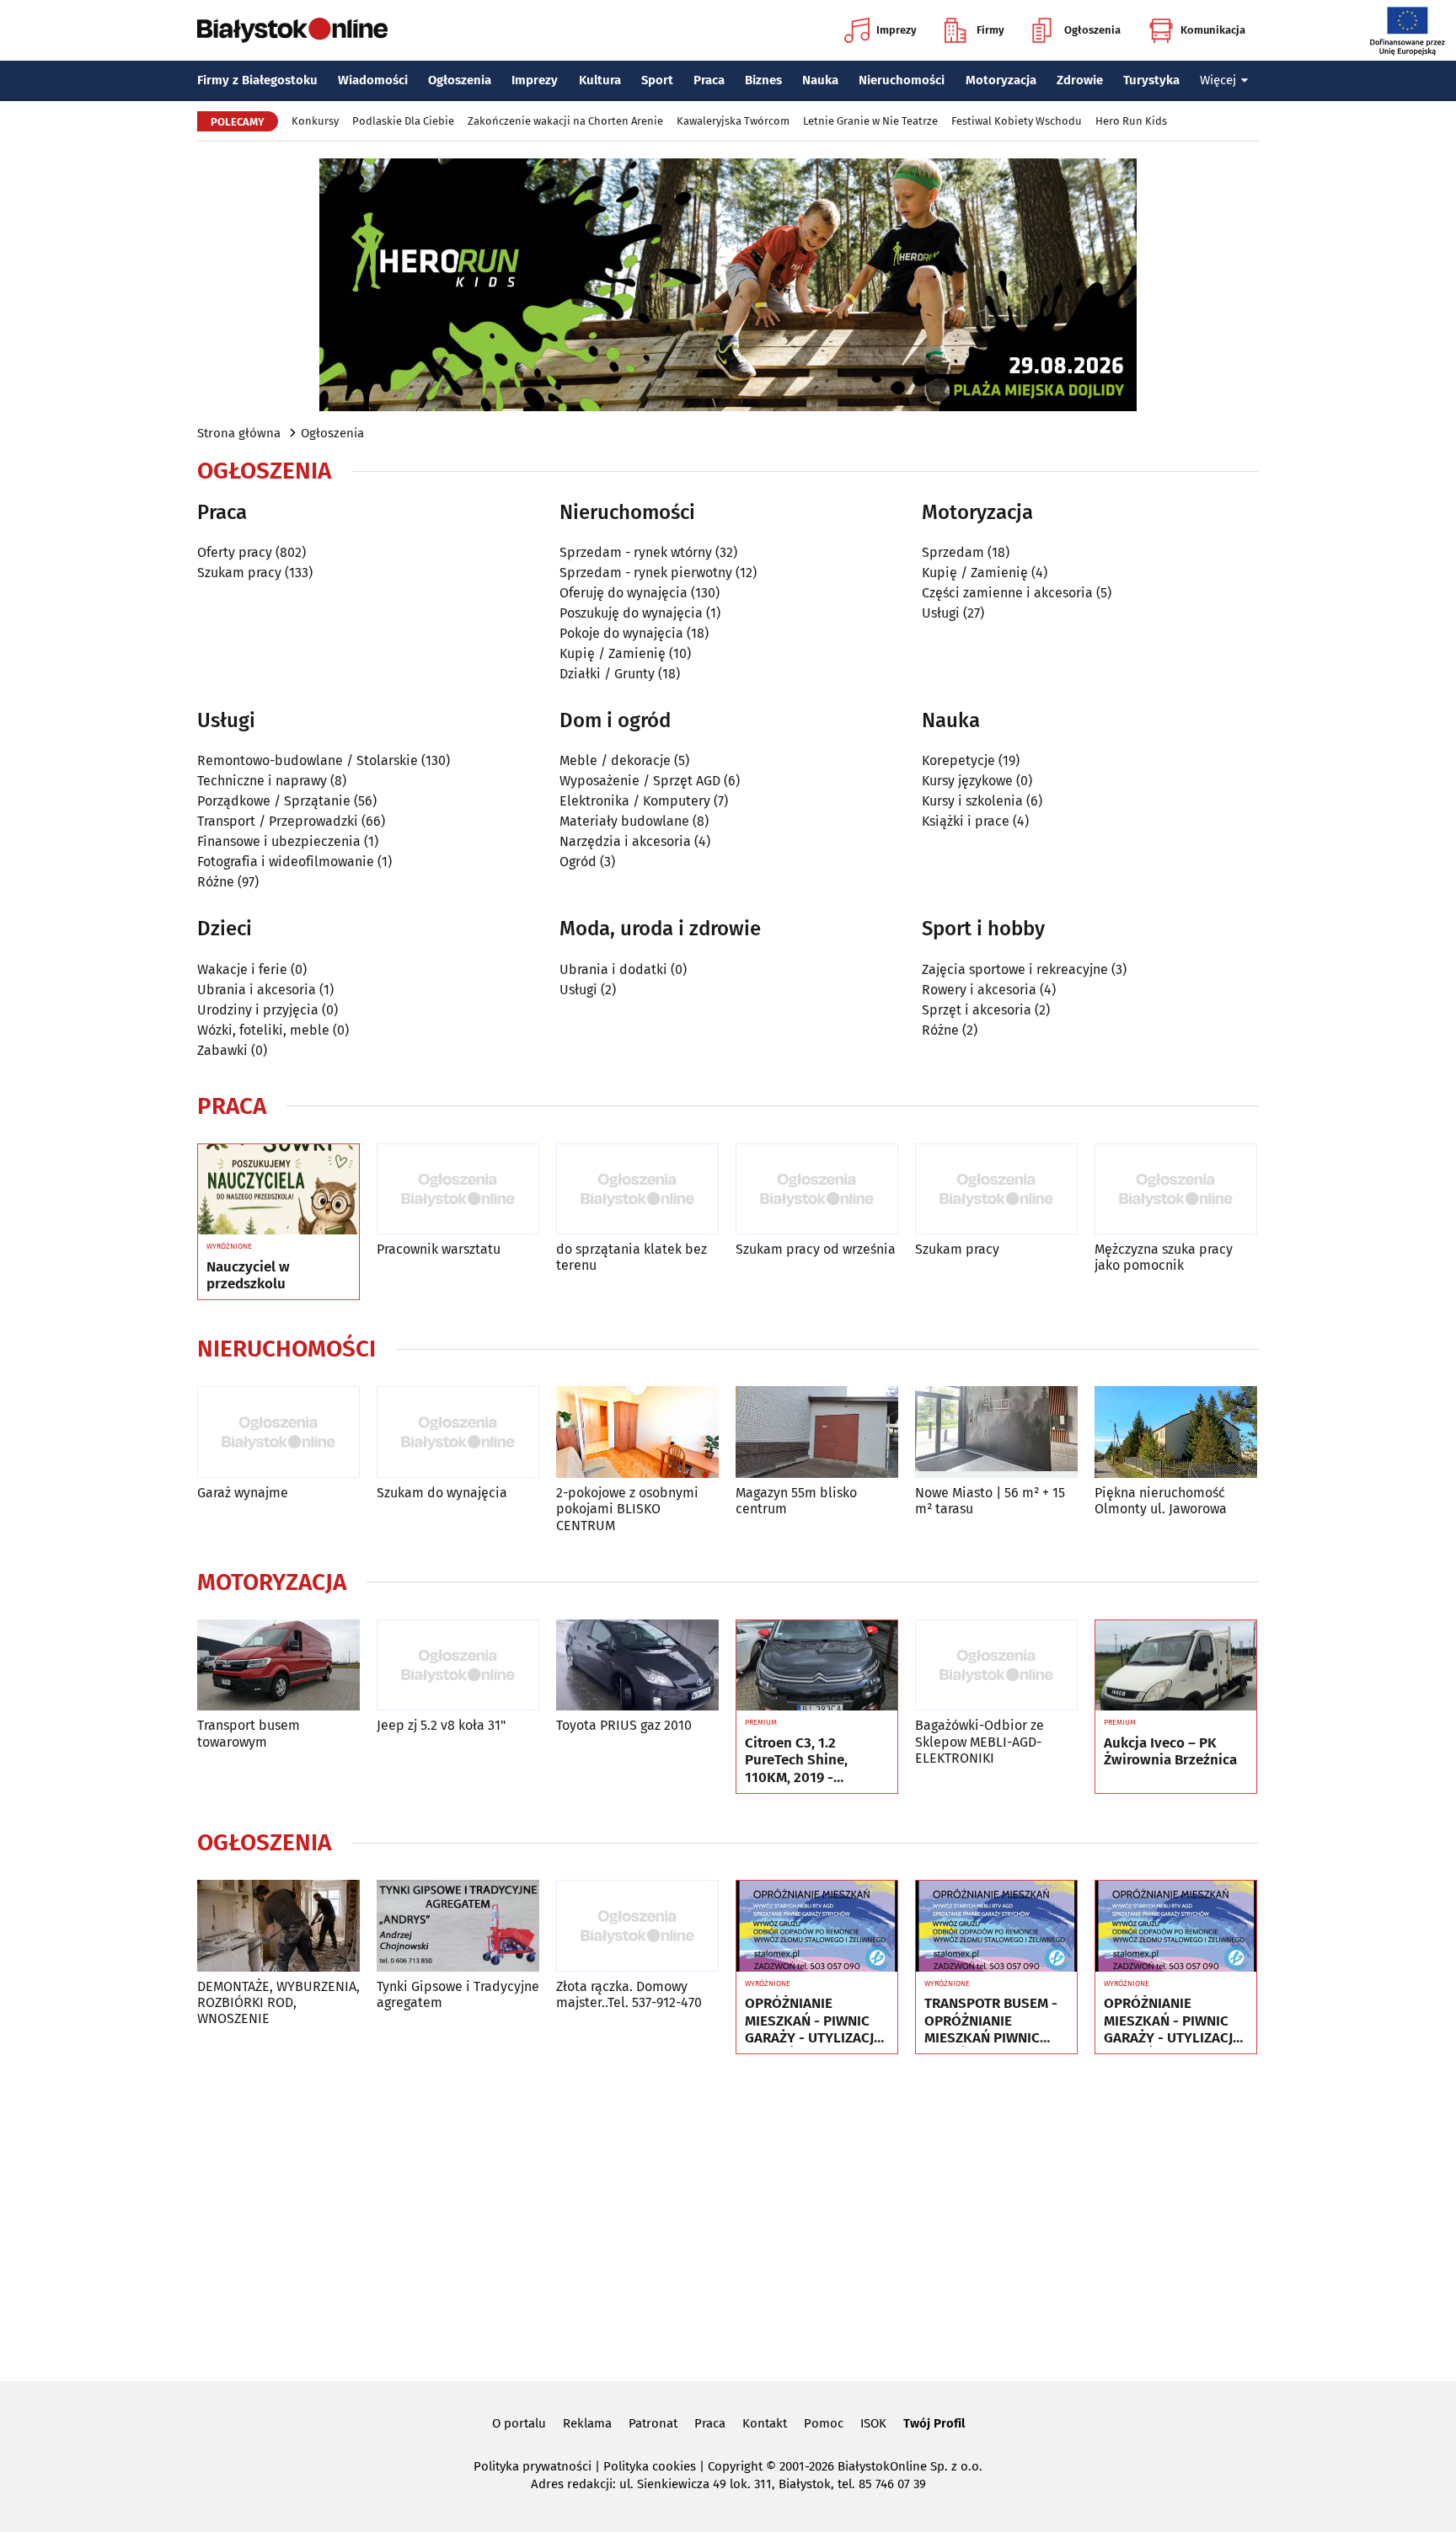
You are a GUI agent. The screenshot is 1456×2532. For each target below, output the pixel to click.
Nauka (820, 80)
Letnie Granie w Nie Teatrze (870, 121)
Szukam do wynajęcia (442, 1493)
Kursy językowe (967, 781)
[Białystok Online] (292, 30)
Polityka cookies (650, 2466)
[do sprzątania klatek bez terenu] (637, 1189)
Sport (657, 80)
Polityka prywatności (533, 2466)
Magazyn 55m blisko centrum (796, 1501)
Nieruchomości (902, 80)
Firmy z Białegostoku (257, 80)
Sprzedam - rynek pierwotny (646, 573)
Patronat (653, 2423)
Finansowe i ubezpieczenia (279, 841)
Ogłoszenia (1092, 30)
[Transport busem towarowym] (278, 1665)
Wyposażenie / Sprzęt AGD (640, 781)
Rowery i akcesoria (979, 990)
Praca (709, 80)
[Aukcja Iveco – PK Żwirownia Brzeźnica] (1176, 1666)
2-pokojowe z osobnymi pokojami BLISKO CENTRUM (627, 1509)
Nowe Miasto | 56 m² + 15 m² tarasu (990, 1501)
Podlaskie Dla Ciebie (403, 121)
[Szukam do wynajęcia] (458, 1432)
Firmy (990, 30)
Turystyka (1151, 80)
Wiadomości (373, 80)
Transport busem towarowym (249, 1733)
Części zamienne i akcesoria (1007, 593)
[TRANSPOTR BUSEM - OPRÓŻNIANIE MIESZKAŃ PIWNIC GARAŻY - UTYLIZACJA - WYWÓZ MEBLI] (996, 1926)
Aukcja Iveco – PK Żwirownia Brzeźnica (1170, 1752)
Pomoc (824, 2423)
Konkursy (315, 121)
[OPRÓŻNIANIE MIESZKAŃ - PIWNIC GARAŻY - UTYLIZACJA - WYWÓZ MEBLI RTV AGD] (817, 1926)
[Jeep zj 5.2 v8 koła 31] (458, 1665)
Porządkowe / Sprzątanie (274, 801)
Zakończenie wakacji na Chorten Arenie (565, 121)
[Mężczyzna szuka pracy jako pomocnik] (1176, 1189)
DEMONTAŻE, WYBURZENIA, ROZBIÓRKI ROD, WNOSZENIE (278, 2002)
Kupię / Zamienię (613, 653)
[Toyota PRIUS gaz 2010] (637, 1665)
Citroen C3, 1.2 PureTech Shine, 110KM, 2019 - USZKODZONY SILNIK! (814, 1761)
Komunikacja (1213, 30)
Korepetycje (958, 760)
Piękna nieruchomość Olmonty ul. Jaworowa (1161, 1501)
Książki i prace (966, 821)
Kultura (600, 80)
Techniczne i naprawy (262, 781)
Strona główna (239, 433)
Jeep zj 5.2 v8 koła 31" (441, 1725)
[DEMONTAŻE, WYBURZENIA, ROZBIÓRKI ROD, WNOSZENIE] (278, 1926)
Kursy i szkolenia (972, 801)
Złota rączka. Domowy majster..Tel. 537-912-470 (629, 1994)
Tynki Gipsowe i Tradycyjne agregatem (458, 1994)
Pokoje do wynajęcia (621, 633)
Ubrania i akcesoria (257, 990)
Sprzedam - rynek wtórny (636, 552)
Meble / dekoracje (615, 760)
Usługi (941, 613)
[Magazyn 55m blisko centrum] (817, 1432)
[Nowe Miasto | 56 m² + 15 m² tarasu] (996, 1432)
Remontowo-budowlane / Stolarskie (308, 760)
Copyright (735, 2466)
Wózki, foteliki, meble (263, 1030)
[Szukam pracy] (996, 1189)
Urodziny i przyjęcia (258, 1010)
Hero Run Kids (1131, 121)
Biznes (763, 80)
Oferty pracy (235, 552)
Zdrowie (1080, 80)
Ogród (578, 862)
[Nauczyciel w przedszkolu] (278, 1190)
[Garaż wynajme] (278, 1432)
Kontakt (765, 2423)
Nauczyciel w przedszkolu (248, 1276)
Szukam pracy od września (816, 1249)
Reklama (587, 2423)
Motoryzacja (1001, 80)
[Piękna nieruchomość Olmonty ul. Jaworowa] (1176, 1432)
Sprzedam (953, 552)
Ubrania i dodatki (613, 969)
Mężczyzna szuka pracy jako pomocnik (1164, 1257)
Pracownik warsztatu (439, 1249)
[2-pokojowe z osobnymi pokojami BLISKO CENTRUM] (637, 1432)
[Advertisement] (728, 2214)
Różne (216, 882)
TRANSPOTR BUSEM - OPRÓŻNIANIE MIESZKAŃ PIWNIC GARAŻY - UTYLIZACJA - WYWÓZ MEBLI (993, 2021)
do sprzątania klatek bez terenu (632, 1257)
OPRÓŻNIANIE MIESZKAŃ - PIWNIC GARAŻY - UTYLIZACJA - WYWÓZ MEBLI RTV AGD (814, 2021)
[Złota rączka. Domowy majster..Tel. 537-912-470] (637, 1926)
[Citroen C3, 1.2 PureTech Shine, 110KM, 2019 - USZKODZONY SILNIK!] (817, 1666)
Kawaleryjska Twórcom (733, 121)
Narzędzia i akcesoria (625, 841)
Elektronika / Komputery (635, 801)
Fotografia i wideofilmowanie (286, 862)
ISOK (873, 2423)
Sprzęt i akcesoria (977, 1010)
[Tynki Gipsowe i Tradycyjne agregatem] (458, 1926)
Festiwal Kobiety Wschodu (1017, 121)
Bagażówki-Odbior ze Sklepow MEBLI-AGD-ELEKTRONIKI (980, 1741)
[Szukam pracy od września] (817, 1189)
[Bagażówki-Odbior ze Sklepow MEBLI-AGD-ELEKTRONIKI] (996, 1665)
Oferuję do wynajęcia (624, 593)
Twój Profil (934, 2423)
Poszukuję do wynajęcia (631, 613)
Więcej (1218, 80)
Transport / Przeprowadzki (278, 821)
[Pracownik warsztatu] (458, 1189)
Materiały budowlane (624, 821)
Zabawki (222, 1050)
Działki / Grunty (607, 674)
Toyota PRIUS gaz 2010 (624, 1725)
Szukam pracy (239, 573)
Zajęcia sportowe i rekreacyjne (1015, 969)
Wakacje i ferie (242, 969)
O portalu (519, 2423)
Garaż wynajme (243, 1493)
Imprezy (897, 30)
